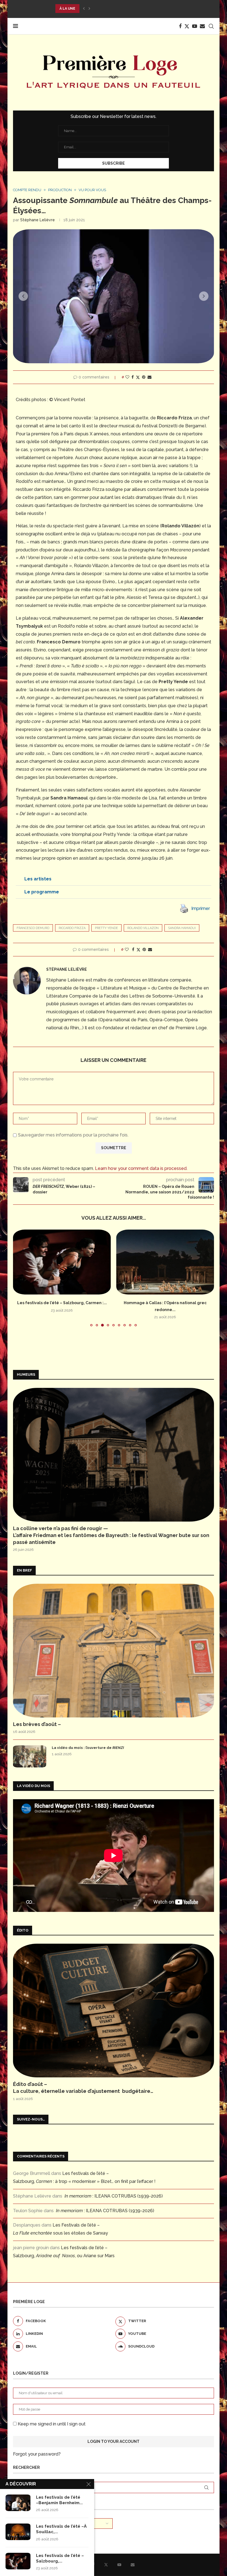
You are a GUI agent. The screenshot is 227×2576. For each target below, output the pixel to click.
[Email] (202, 26)
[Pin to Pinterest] (144, 377)
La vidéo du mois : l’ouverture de (88, 1748)
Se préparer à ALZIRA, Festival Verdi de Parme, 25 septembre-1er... (122, 9)
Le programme (42, 892)
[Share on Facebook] (133, 377)
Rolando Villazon (143, 928)
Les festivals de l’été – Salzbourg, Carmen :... (62, 1303)
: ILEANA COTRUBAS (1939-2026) (114, 2196)
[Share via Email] (149, 377)
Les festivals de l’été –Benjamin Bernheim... (59, 2500)
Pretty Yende (106, 928)
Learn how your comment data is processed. (141, 1168)
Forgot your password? (37, 2454)
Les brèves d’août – (37, 1724)
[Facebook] (180, 26)
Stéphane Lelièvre (38, 220)
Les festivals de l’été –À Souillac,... (61, 2529)
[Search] (211, 26)
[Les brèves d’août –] (114, 1651)
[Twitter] (187, 26)
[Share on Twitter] (138, 377)
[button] (84, 9)
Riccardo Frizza (72, 928)
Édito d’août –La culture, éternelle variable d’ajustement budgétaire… (83, 2088)
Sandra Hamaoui (182, 928)
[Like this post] (127, 377)
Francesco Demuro (33, 928)
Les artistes (38, 879)
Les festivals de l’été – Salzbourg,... (60, 2558)
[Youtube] (195, 26)
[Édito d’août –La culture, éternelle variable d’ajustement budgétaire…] (114, 2011)
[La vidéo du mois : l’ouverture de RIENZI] (30, 1756)
